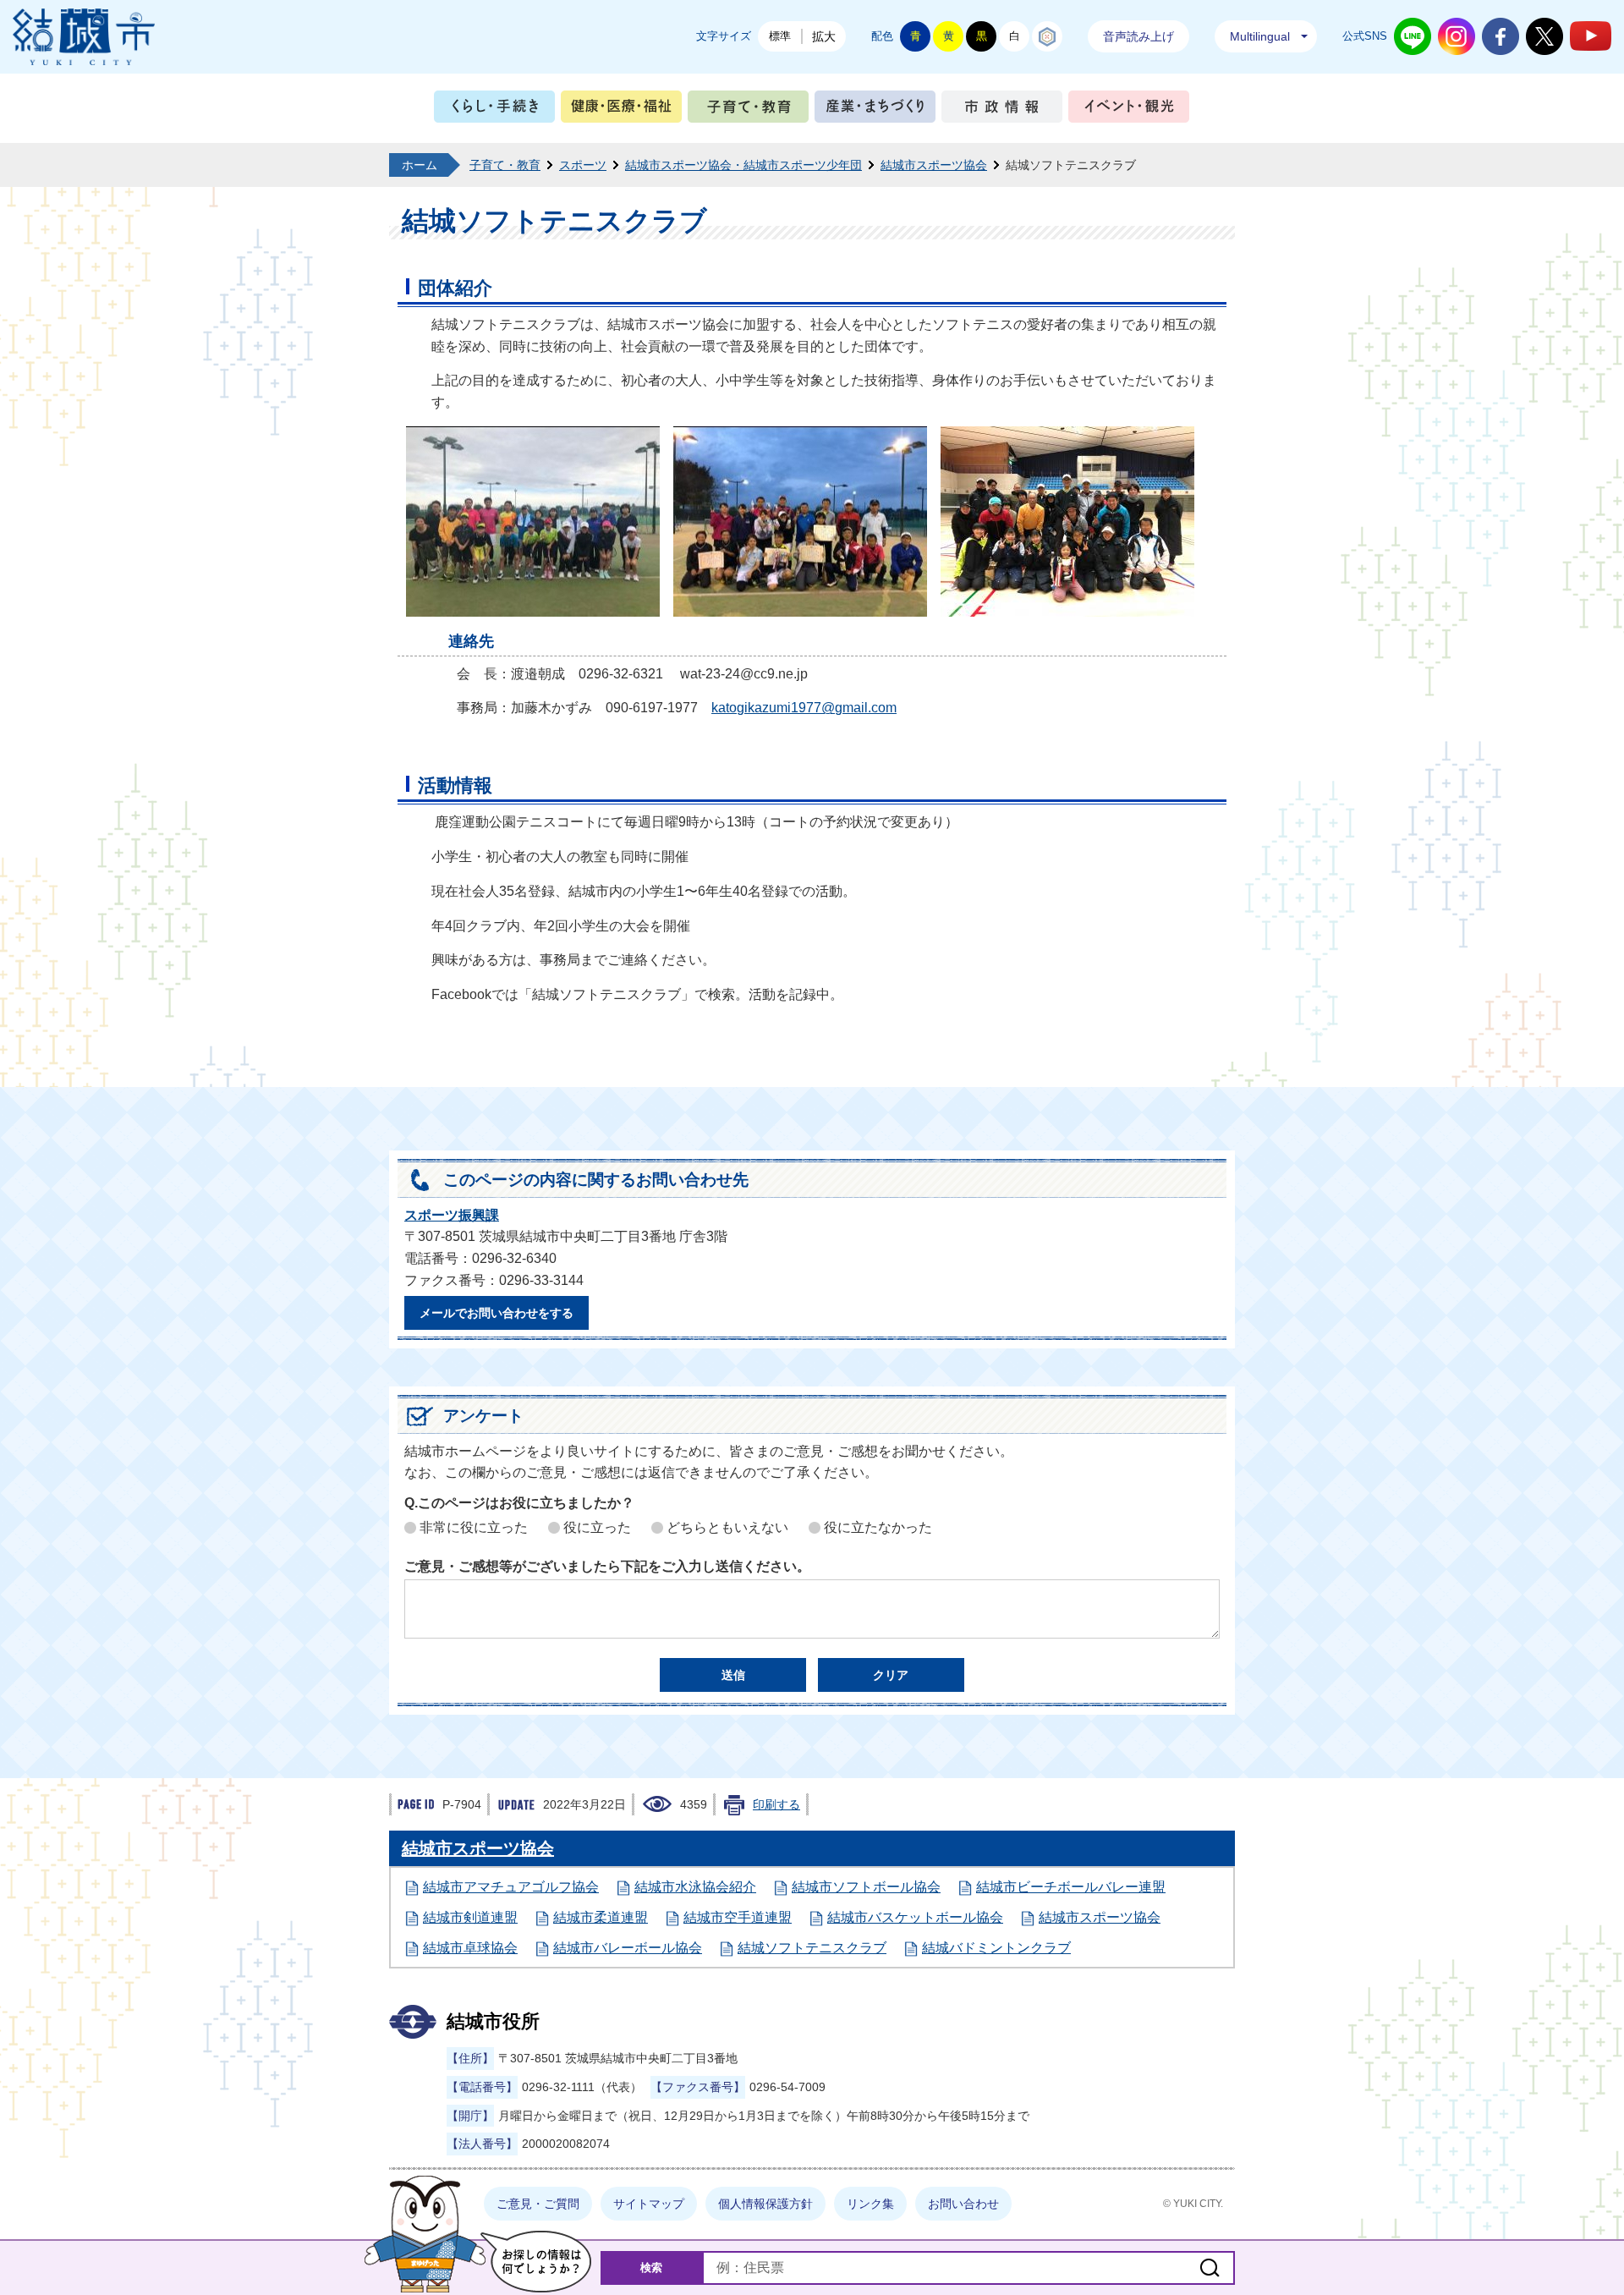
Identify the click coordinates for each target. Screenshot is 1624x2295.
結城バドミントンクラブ (996, 1948)
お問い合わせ (963, 2204)
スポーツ (583, 165)
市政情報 (1002, 110)
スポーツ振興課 (452, 1215)
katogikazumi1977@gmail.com (804, 708)
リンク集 (870, 2204)
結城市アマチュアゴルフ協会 (511, 1887)
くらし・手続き (494, 110)
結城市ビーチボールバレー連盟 (1071, 1887)
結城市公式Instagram (1457, 36)
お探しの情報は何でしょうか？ (536, 2262)
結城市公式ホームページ (84, 37)
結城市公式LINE (1413, 36)
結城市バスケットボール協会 (915, 1917)
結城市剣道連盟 (470, 1917)
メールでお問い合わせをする (497, 1313)
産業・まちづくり (875, 110)
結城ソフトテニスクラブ (812, 1948)
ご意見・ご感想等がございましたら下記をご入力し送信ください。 (607, 1566)
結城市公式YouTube (1591, 36)
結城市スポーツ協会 (934, 165)
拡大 (824, 36)
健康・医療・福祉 (621, 110)
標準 (780, 36)
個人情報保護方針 (765, 2204)
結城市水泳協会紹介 (695, 1887)
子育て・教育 (748, 110)
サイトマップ (649, 2204)
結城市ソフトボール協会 (866, 1887)
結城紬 (1047, 36)
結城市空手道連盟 (738, 1917)
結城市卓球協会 (470, 1948)
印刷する (776, 1804)
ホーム (420, 165)
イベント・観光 (1129, 110)
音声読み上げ (1138, 36)
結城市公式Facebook (1501, 36)
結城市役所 (493, 2021)
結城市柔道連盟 (601, 1917)
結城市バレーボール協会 (628, 1948)
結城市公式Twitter (1544, 36)
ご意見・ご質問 (538, 2204)
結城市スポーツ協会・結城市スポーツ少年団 (743, 165)
